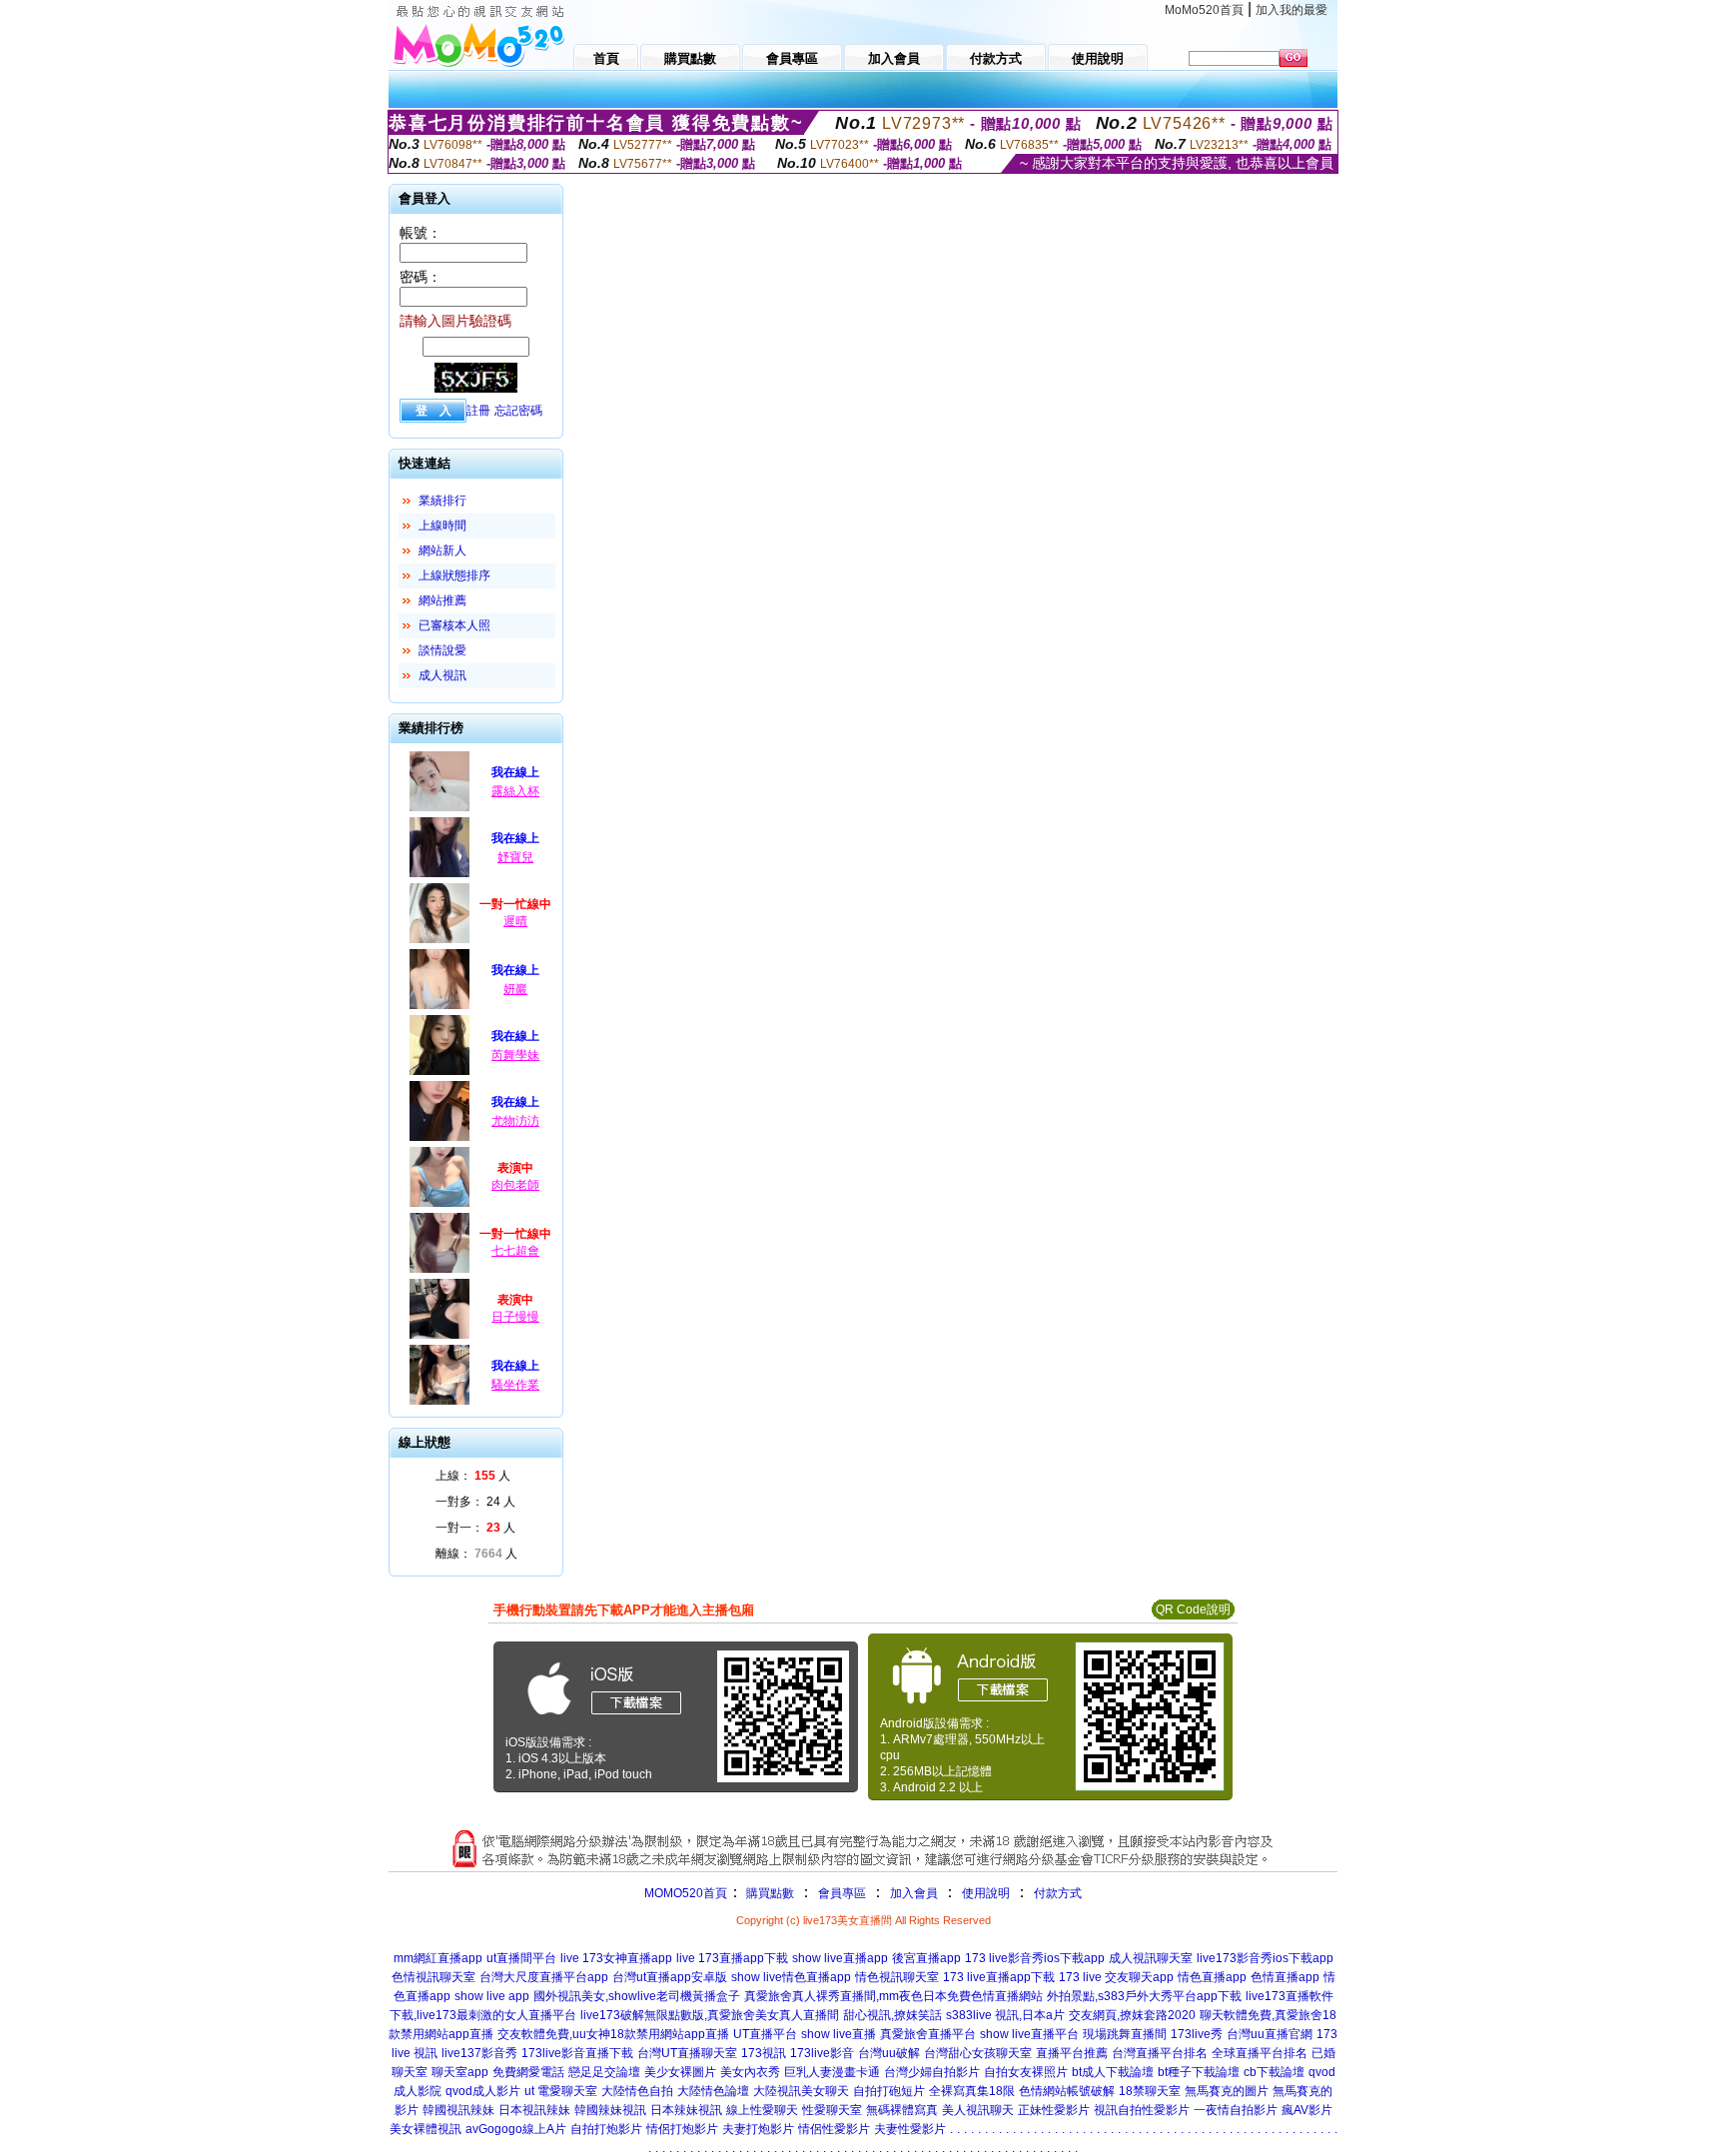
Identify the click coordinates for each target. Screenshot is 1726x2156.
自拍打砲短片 (889, 2091)
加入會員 (914, 1893)
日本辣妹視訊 (686, 2110)
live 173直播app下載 (732, 1958)
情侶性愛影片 (834, 2129)
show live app (492, 1996)
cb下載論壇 (1274, 2072)
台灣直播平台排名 (1160, 2053)
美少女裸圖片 (680, 2072)
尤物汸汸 (515, 1121)
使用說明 (986, 1893)
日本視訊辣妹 (534, 2110)
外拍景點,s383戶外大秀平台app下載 (1144, 1996)
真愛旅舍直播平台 (928, 2034)
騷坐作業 (515, 1385)
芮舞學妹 (515, 1055)
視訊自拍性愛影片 (1142, 2110)
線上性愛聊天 (762, 2110)
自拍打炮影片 (606, 2129)
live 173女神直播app (616, 1958)
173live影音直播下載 (577, 2053)
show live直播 (839, 2034)
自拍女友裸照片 (1026, 2072)
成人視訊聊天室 (1151, 1958)
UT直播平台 (765, 2034)
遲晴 (515, 921)
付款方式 (1058, 1893)
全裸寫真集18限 (972, 2091)
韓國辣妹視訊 (610, 2110)
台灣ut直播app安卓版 (670, 1977)
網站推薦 (442, 600)
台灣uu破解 (889, 2053)
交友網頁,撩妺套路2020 (1132, 2015)
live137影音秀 (479, 2053)
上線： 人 (473, 1476)
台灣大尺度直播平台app (544, 1977)
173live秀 (1197, 2034)
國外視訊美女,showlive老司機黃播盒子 (637, 1996)
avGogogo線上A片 (516, 2129)
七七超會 (515, 1251)
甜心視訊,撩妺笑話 (892, 2015)
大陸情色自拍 (637, 2091)
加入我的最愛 (1292, 10)
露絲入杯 (515, 791)
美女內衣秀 (750, 2072)
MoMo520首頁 (1204, 10)
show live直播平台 (1029, 2034)
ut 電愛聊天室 (561, 2091)
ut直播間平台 (521, 1958)
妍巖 (515, 989)
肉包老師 (515, 1185)
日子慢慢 (515, 1317)
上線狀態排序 (454, 575)
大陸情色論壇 (713, 2091)
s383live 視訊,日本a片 (1005, 2015)
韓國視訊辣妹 (458, 2110)
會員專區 (842, 1893)
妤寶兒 (515, 857)
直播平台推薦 (1072, 2053)
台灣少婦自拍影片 (932, 2072)
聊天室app (460, 2072)
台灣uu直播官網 (1270, 2034)
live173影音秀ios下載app (1265, 1958)
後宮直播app (926, 1958)
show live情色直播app (791, 1977)
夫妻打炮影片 (758, 2129)
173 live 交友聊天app (1116, 1977)
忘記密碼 (518, 411)
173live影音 (822, 2053)
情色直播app (1212, 1977)
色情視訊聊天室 (433, 1977)
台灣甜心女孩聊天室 (978, 2053)
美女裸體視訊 (426, 2129)
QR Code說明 (1193, 1610)
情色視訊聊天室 (897, 1977)
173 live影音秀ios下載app (1035, 1958)
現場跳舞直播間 (1125, 2034)
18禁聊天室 (1150, 2091)
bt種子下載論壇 (1199, 2072)
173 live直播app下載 (999, 1977)
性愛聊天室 (832, 2110)
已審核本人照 (454, 625)
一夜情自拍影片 (1236, 2110)
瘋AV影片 (1307, 2110)
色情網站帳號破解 (1067, 2091)
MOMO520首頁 (686, 1893)
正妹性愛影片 (1054, 2110)
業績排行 (442, 501)
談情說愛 (442, 650)
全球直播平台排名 (1260, 2053)
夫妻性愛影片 (910, 2129)
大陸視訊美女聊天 (801, 2091)
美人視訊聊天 (978, 2110)
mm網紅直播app (438, 1958)
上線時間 (442, 526)
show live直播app (840, 1958)
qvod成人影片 (483, 2091)
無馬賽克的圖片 (1227, 2091)
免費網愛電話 (528, 2072)
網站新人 (442, 550)
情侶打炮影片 (682, 2129)
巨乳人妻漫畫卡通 (832, 2072)
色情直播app (1285, 1977)
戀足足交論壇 (604, 2072)
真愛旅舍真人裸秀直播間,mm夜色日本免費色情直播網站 (893, 1996)
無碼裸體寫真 (902, 2110)
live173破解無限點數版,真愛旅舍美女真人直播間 (710, 2015)
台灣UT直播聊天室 (687, 2053)
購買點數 (769, 1893)
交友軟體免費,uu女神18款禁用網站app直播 (613, 2034)
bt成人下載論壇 (1113, 2072)
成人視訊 (442, 675)
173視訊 (764, 2053)
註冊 (478, 411)
